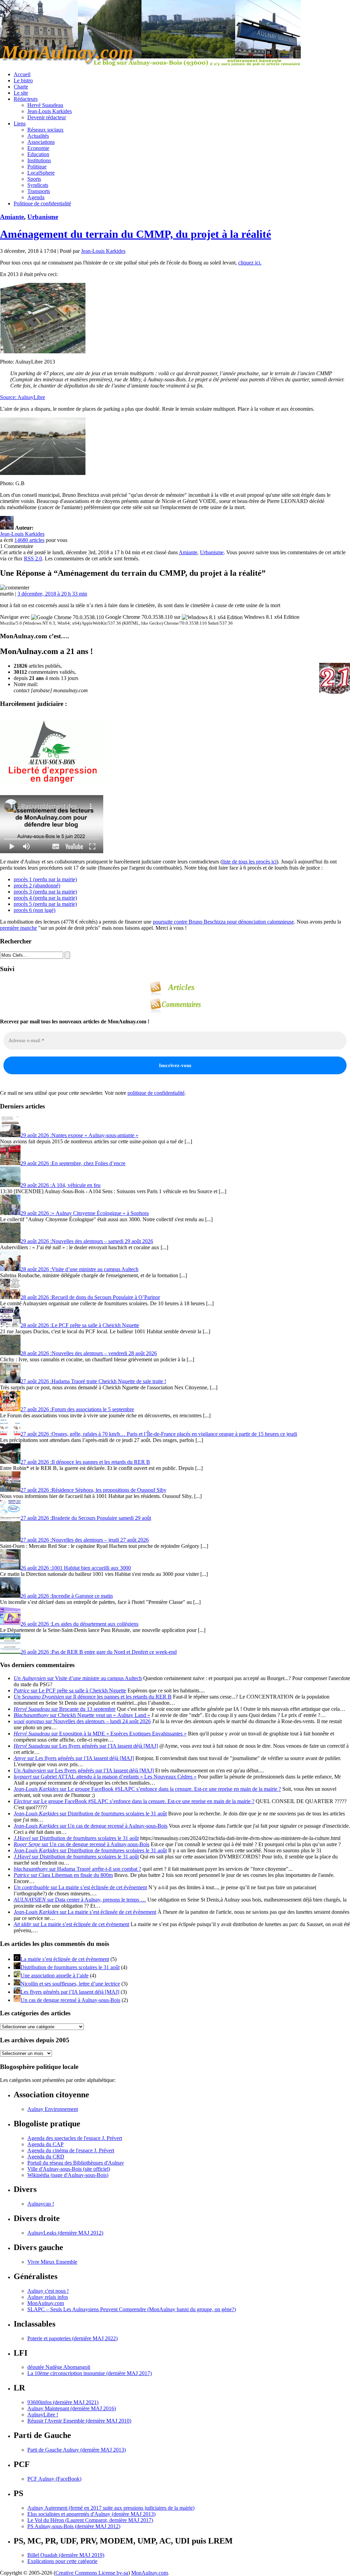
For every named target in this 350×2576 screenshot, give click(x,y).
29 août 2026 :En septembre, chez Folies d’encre (73, 1163)
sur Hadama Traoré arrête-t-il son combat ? (77, 1869)
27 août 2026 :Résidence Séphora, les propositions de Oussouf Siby (93, 1490)
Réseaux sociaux (45, 130)
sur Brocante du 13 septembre (65, 1709)
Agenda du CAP (45, 2144)
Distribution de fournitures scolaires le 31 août (70, 1967)
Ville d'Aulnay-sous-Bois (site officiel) (69, 2169)
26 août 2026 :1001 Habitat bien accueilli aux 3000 (76, 1568)
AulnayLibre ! (43, 2415)
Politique (37, 167)
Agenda (36, 197)
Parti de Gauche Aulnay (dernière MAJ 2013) (77, 2450)
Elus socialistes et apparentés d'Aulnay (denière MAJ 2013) (91, 2514)
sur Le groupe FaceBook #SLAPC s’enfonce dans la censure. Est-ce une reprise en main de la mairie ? (147, 1789)
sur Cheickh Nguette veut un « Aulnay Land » (82, 1715)
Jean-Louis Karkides (50, 111)
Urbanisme (43, 217)
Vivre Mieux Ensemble (52, 2262)
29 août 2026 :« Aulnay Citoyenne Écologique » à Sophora (85, 1213)
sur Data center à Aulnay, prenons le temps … (80, 1900)
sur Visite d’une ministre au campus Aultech (78, 1678)
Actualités (38, 136)
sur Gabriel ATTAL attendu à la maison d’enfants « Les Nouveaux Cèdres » (105, 1777)
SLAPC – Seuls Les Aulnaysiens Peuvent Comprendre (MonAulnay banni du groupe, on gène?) (132, 2309)
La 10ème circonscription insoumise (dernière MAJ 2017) (90, 2373)
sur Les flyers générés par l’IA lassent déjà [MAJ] (86, 1746)
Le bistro (23, 80)
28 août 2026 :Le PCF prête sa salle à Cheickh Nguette (80, 1325)
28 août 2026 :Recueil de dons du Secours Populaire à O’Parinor (90, 1297)
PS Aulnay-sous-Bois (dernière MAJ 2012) (74, 2526)
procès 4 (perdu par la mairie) (45, 898)
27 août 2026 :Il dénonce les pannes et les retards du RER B (85, 1462)
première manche (18, 928)
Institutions (39, 160)
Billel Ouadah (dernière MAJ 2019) (66, 2555)
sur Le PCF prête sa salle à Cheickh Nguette (70, 1691)
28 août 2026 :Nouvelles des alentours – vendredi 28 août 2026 (89, 1353)
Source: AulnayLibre (23, 397)
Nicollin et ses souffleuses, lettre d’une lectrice (70, 1984)
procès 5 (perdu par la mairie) (45, 904)
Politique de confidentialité (42, 203)
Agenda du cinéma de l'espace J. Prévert (71, 2150)
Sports (34, 179)
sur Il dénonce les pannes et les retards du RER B (93, 1697)
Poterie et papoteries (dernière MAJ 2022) (72, 2338)
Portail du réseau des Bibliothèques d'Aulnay (76, 2163)
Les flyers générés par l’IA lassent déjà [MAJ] (70, 1992)
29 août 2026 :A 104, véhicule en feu (60, 1185)
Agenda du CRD (46, 2157)
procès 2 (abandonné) (37, 885)
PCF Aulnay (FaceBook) (54, 2479)
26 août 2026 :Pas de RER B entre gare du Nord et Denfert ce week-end (99, 1652)
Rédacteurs (26, 99)
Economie (38, 148)
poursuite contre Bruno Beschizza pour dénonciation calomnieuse (223, 922)
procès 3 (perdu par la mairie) (45, 892)
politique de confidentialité (156, 1093)
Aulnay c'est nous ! (48, 2291)
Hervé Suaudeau (45, 105)
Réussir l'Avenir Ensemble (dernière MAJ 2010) (79, 2421)
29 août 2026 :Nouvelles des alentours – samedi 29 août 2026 (87, 1241)
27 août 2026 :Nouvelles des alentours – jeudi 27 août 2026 (85, 1540)
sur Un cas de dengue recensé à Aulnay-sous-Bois (91, 1826)
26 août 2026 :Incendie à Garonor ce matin (67, 1596)
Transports (39, 191)
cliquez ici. (250, 263)
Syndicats (38, 185)
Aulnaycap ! (41, 2204)
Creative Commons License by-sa (92, 2573)
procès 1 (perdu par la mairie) (45, 879)
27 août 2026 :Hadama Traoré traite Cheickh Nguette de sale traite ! (93, 1381)
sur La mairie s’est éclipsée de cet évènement (80, 1887)
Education (38, 154)
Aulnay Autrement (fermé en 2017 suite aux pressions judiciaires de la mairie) (111, 2508)
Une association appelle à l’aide (55, 1975)
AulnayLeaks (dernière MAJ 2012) (65, 2233)
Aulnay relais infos (48, 2297)
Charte (21, 87)
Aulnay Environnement (53, 2109)
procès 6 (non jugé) (35, 910)
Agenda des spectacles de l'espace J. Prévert (75, 2138)
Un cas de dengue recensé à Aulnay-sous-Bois (70, 2000)
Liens (20, 124)
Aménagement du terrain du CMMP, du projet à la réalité (136, 234)
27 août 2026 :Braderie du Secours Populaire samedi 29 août (86, 1518)
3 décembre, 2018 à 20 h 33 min (52, 594)
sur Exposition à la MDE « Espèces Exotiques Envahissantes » (100, 1734)
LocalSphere (41, 173)
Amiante (12, 217)
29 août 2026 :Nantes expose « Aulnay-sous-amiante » (79, 1135)
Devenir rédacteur (47, 117)
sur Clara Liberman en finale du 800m (63, 1875)
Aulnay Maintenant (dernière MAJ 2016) (72, 2408)
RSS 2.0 (33, 558)
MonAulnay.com (46, 2303)
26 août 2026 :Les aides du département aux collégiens (79, 1624)
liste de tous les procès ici (249, 862)
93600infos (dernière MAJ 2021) (63, 2402)
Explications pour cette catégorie (62, 2561)
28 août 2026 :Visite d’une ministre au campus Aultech (79, 1269)
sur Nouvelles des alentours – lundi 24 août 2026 (82, 1721)
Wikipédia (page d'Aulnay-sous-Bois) (68, 2175)
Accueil (22, 74)
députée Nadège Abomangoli (59, 2367)
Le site (21, 93)
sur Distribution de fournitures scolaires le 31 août (90, 1814)
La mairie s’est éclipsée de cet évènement (65, 1959)
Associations (41, 142)
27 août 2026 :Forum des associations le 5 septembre (77, 1409)
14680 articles (29, 540)
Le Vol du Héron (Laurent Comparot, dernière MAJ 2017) (90, 2520)
